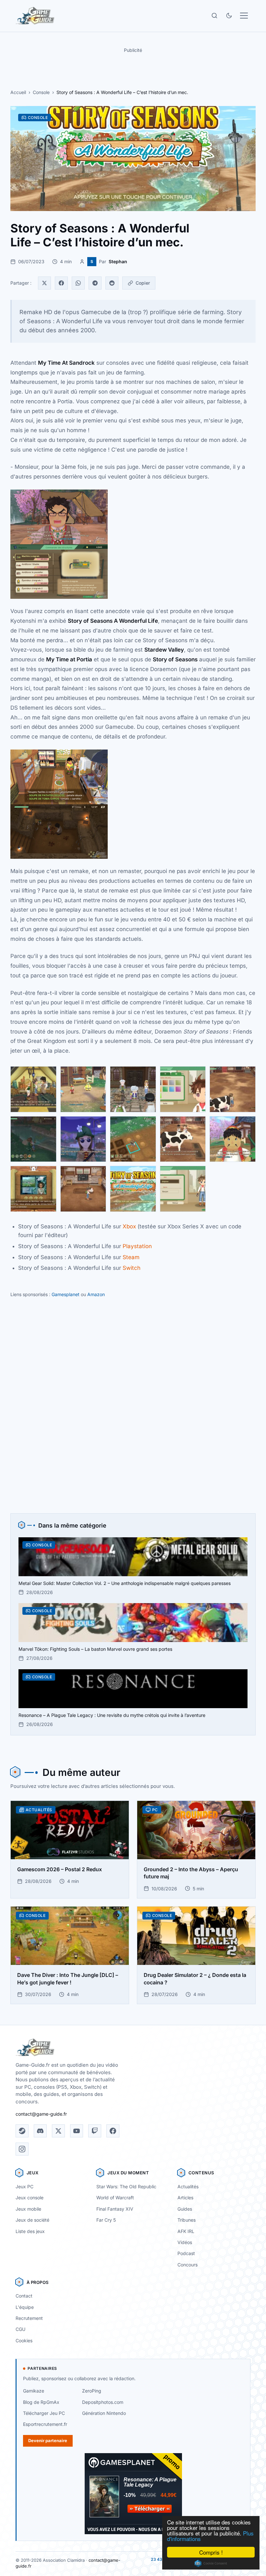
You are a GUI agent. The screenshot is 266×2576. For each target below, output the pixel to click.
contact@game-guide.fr (41, 2114)
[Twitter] (44, 283)
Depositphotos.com (103, 2402)
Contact (24, 2296)
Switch (132, 1268)
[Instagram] (22, 2149)
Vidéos (185, 2242)
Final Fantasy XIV (115, 2209)
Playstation (137, 1246)
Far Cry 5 (106, 2220)
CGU (20, 2329)
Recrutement (29, 2318)
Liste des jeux (30, 2231)
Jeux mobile (28, 2209)
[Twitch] (95, 2131)
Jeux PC (24, 2186)
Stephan (118, 261)
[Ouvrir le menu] (244, 16)
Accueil (18, 92)
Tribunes (187, 2220)
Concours (187, 2265)
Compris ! (211, 2552)
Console (41, 92)
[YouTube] (77, 2131)
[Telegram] (95, 283)
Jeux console (30, 2198)
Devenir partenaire (48, 2440)
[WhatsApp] (78, 283)
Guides (185, 2209)
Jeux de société (32, 2220)
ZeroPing (92, 2391)
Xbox (129, 1226)
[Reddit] (112, 283)
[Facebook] (61, 283)
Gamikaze (34, 2391)
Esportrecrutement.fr (45, 2424)
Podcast (186, 2253)
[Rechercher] (214, 16)
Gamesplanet (66, 1294)
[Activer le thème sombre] (229, 16)
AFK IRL (186, 2231)
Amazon (96, 1294)
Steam (131, 1257)
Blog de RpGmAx (41, 2402)
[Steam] (22, 2131)
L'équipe (25, 2307)
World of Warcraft (115, 2198)
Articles (185, 2198)
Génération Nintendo (104, 2413)
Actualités (188, 2186)
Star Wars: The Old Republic (126, 2186)
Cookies (24, 2340)
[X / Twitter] (58, 2131)
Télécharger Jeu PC (44, 2413)
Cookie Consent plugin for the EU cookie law (211, 2563)
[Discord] (40, 2131)
